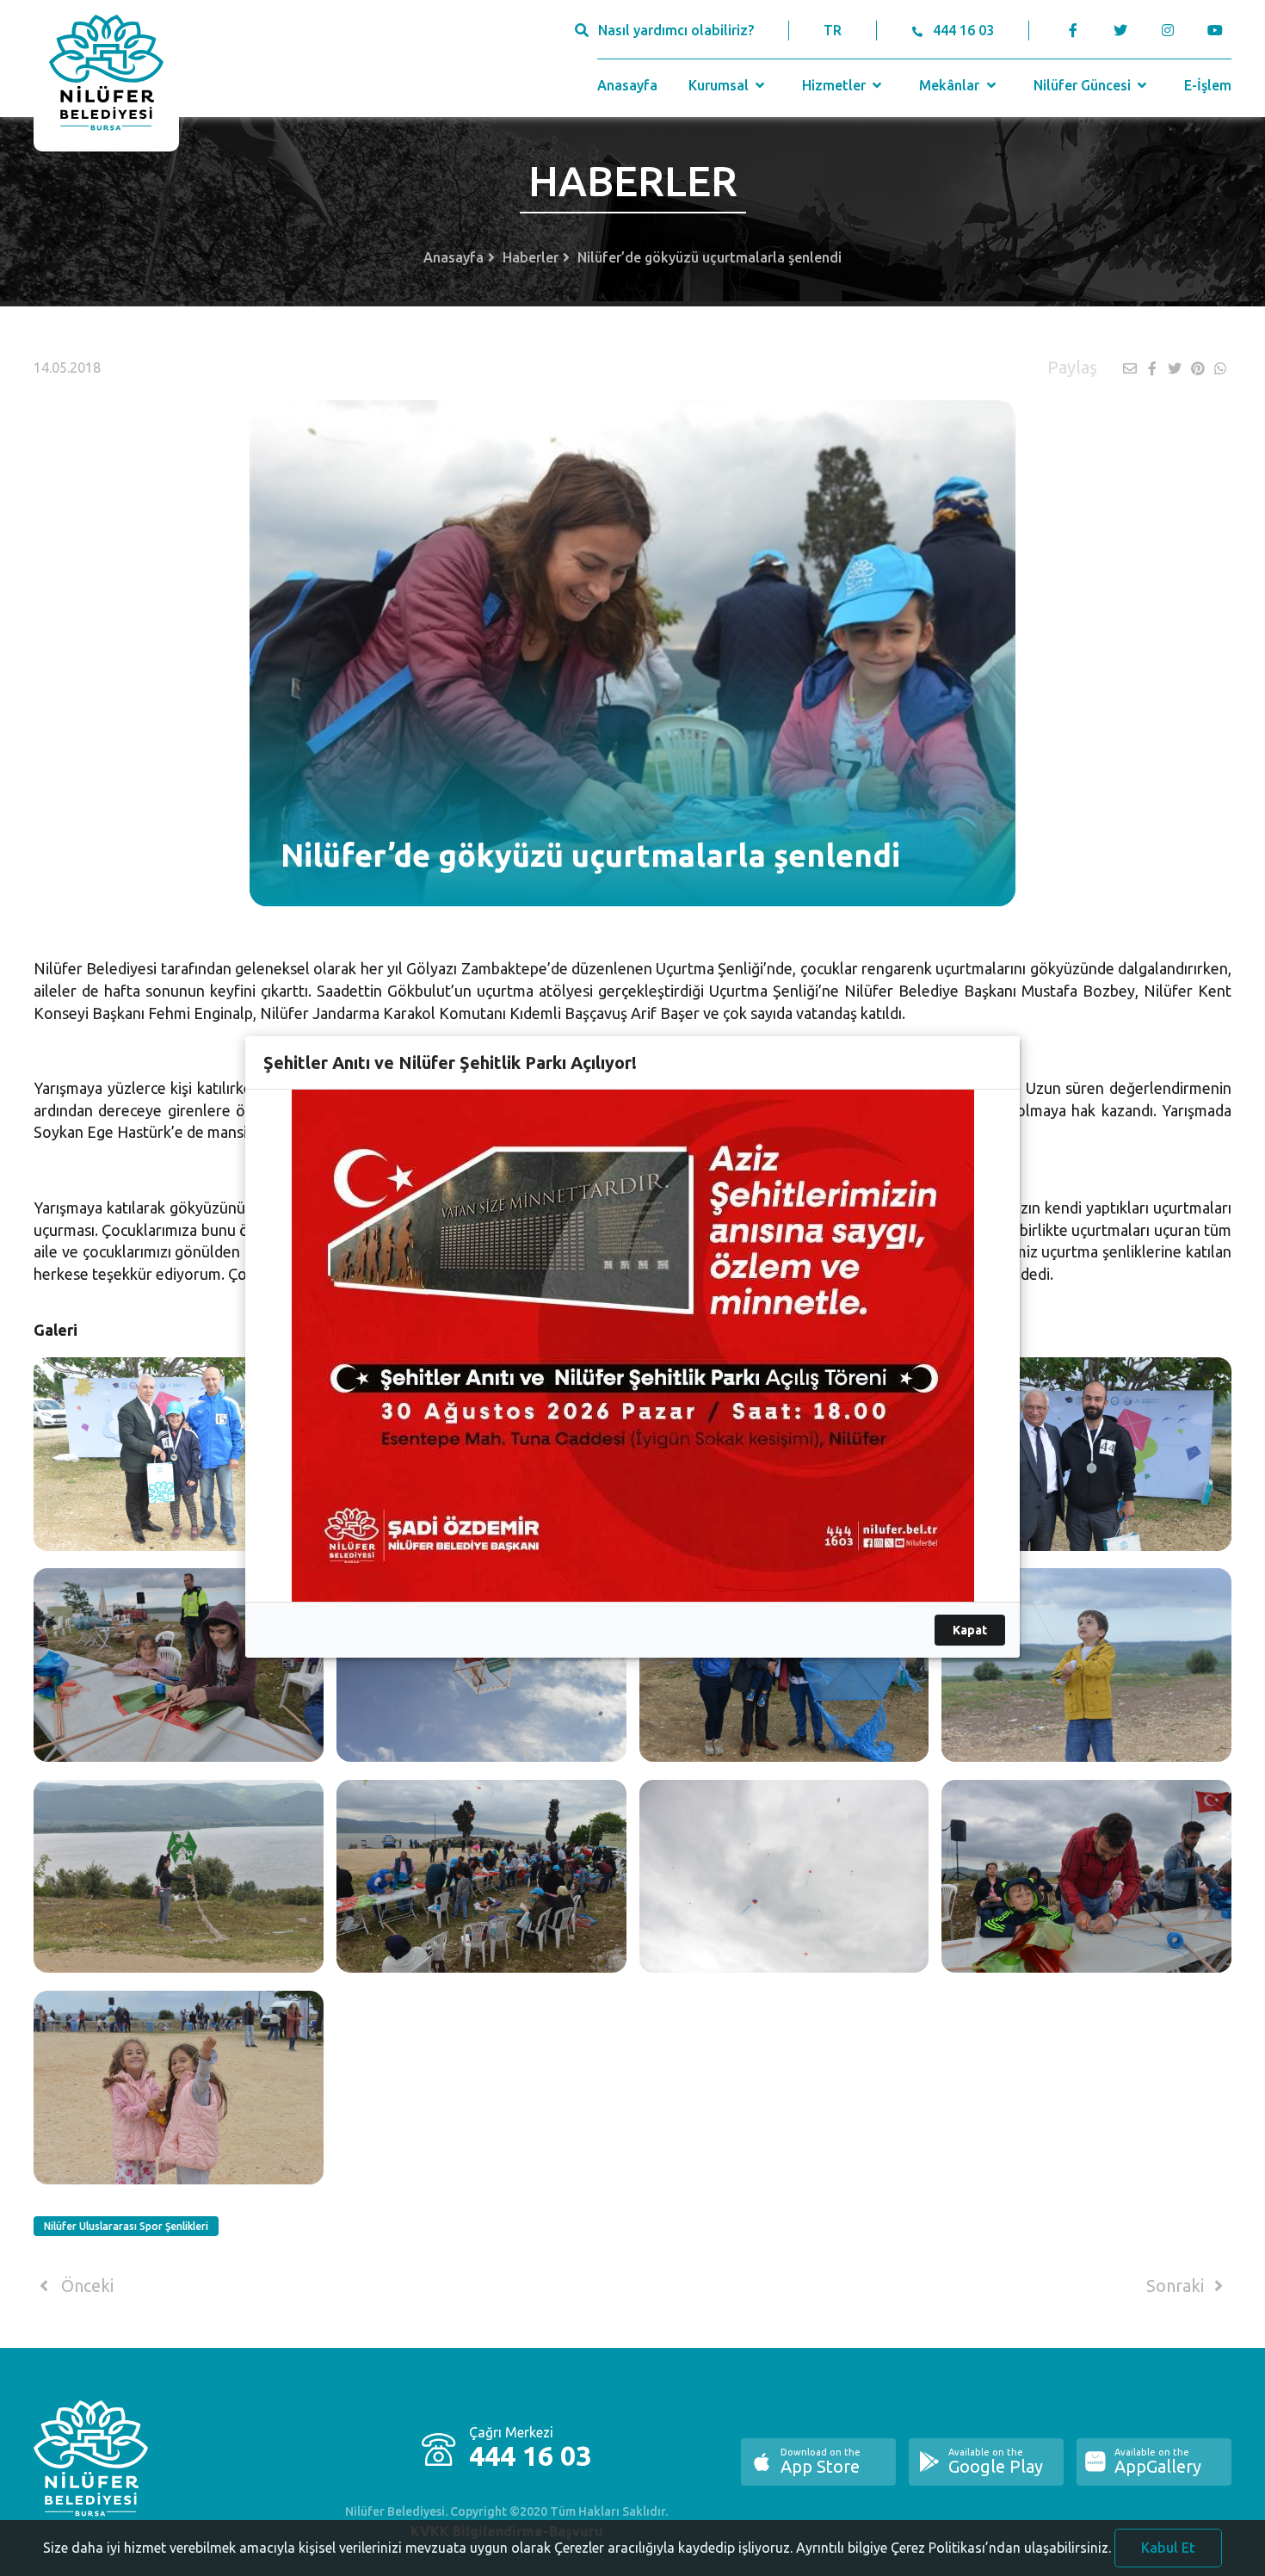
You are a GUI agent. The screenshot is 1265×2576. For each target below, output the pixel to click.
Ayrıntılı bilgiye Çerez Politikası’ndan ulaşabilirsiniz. (953, 2548)
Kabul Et (1168, 2548)
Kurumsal (720, 85)
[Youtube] (1219, 30)
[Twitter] (1120, 30)
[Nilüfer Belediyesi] (106, 76)
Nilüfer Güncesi (1084, 85)
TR (833, 30)
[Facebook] (1074, 30)
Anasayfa (627, 85)
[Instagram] (1167, 30)
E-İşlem (1208, 85)
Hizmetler (836, 85)
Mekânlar (951, 85)
